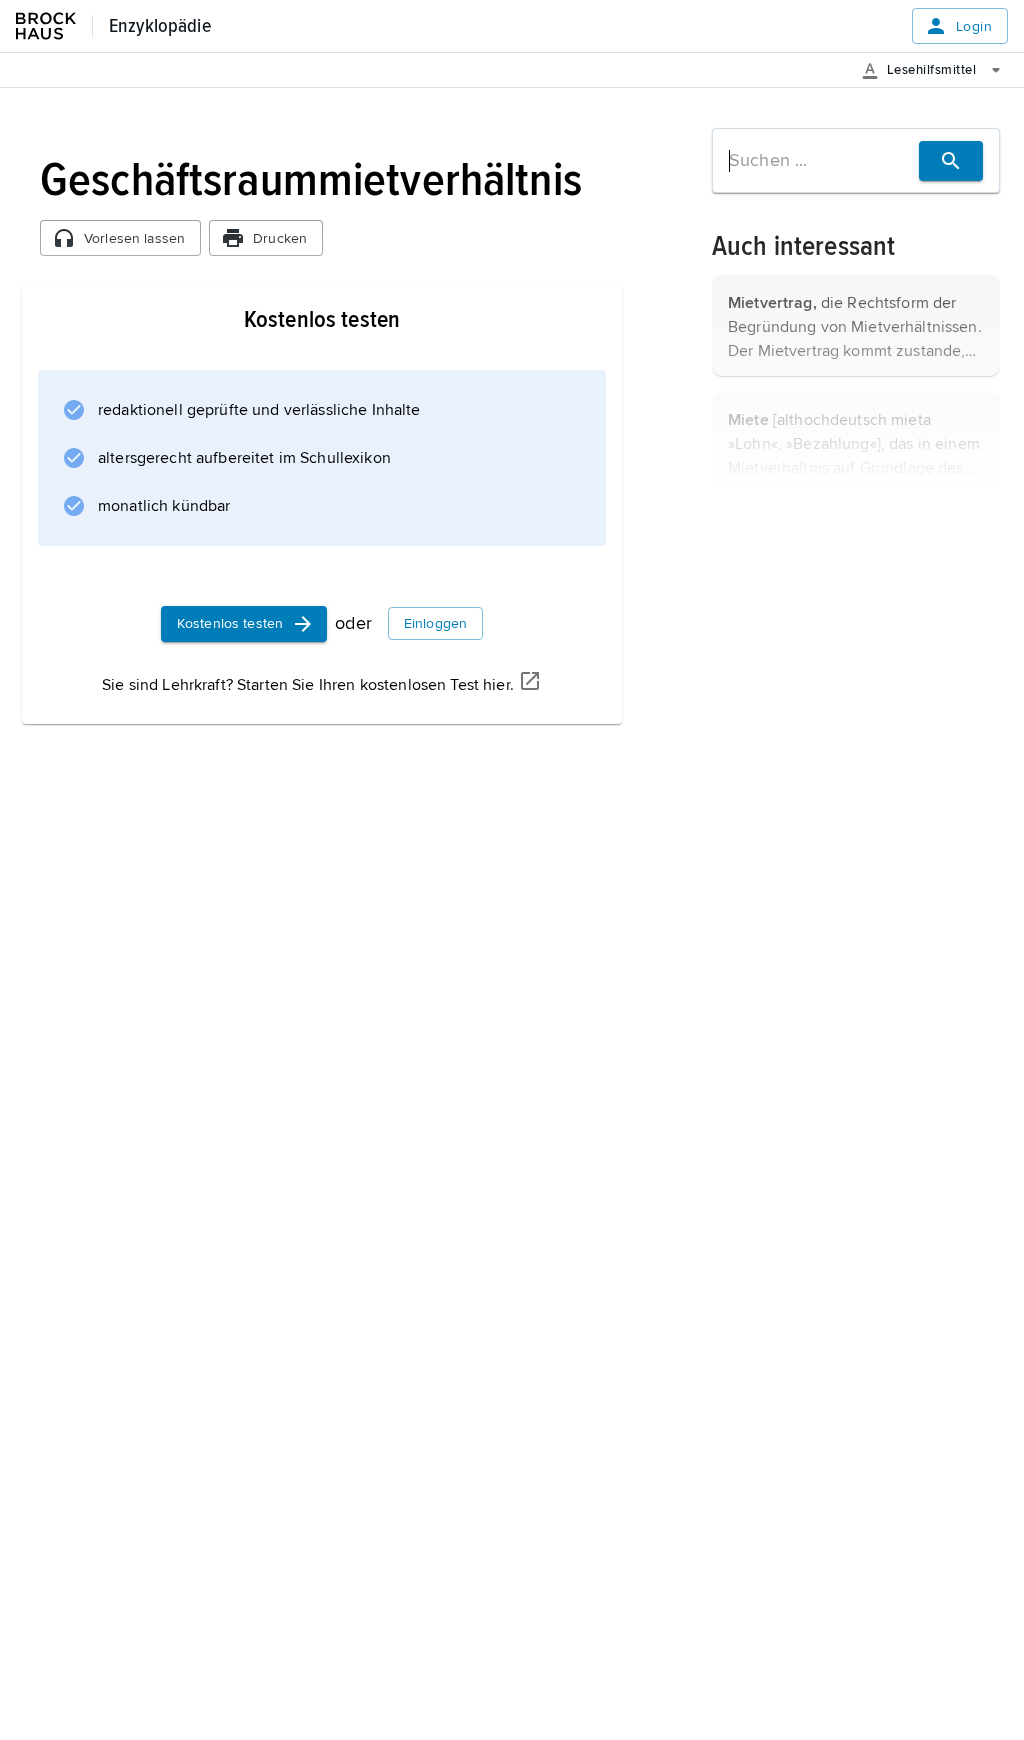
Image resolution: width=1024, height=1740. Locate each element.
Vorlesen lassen (134, 238)
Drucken (280, 238)
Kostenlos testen (230, 623)
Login (974, 26)
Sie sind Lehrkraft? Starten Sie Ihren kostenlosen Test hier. (308, 685)
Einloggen (435, 623)
